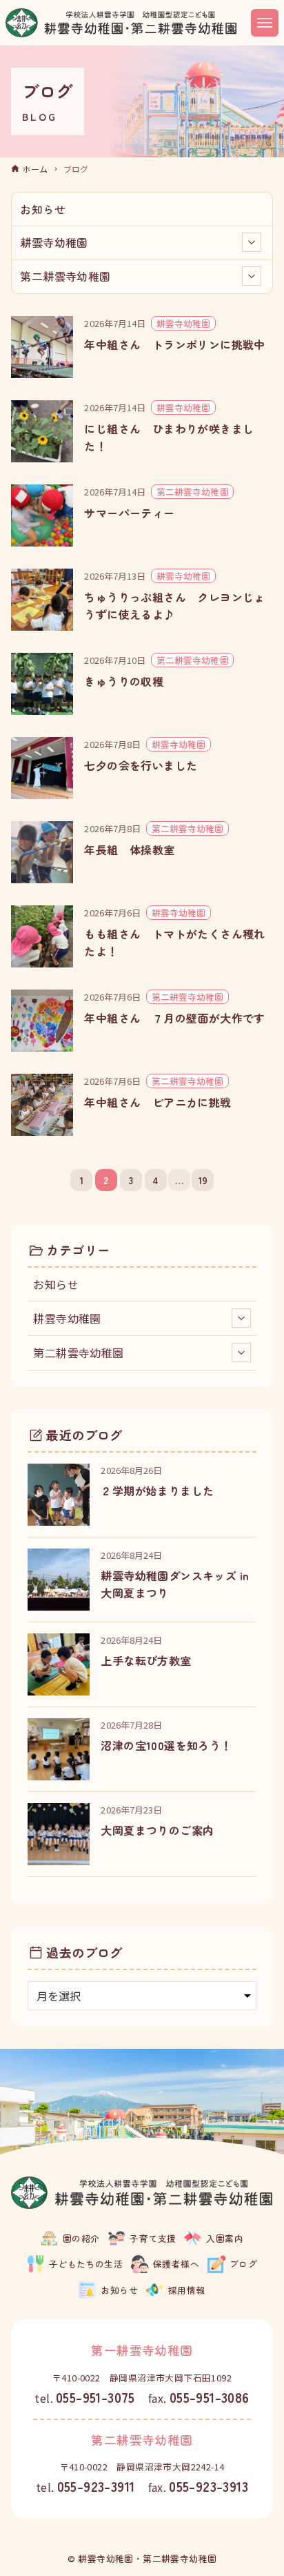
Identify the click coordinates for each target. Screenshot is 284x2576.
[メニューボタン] (265, 23)
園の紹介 (81, 2238)
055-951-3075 (95, 2397)
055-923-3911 (96, 2486)
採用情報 (187, 2290)
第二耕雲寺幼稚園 (65, 276)
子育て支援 (153, 2238)
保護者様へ (176, 2264)
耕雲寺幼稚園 (54, 242)
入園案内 (225, 2238)
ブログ (243, 2264)
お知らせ (43, 209)
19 (203, 1180)
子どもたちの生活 (86, 2264)
